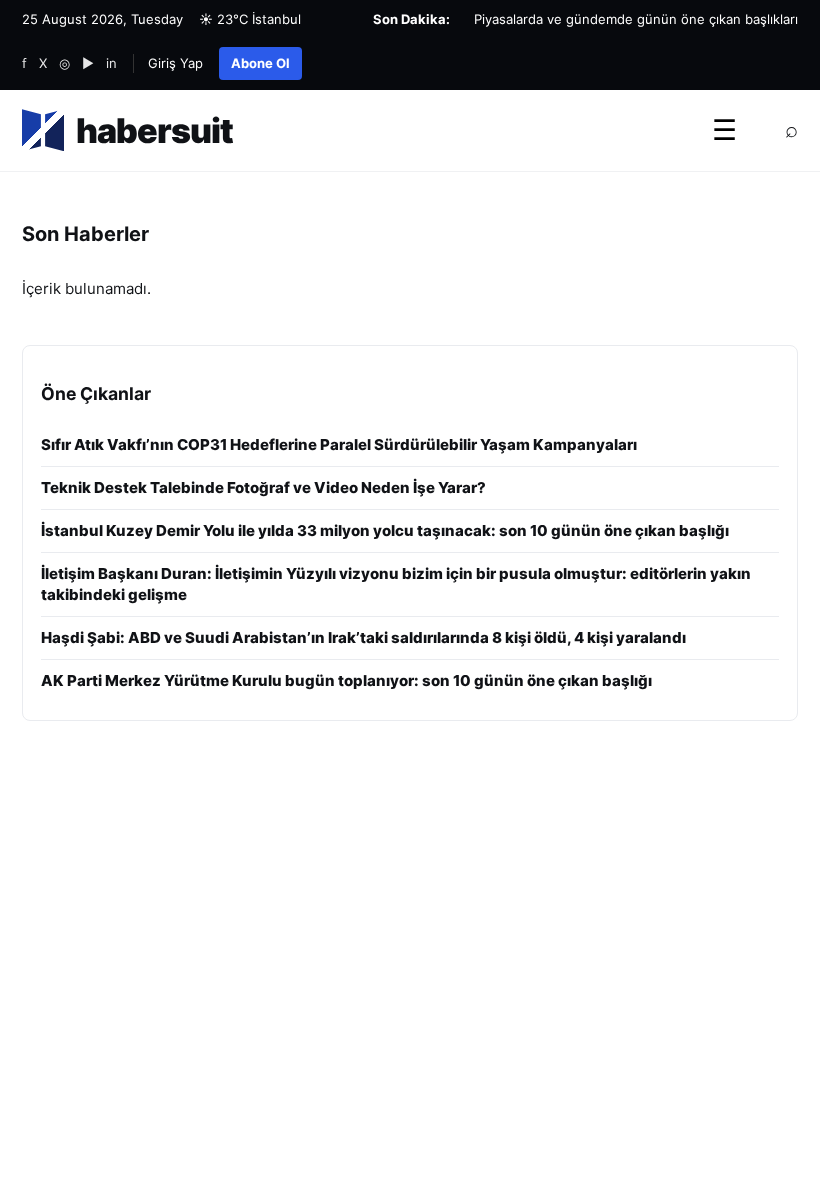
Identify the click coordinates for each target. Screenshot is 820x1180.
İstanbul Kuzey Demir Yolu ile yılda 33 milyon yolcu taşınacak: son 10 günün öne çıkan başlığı (385, 530)
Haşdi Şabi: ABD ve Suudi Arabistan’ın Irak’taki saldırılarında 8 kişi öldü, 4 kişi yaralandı (363, 637)
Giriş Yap (175, 63)
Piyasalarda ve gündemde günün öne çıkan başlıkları (636, 19)
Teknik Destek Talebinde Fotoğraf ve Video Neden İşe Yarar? (263, 487)
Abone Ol (260, 63)
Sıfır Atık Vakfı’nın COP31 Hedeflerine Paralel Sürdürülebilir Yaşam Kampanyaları (339, 444)
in (111, 63)
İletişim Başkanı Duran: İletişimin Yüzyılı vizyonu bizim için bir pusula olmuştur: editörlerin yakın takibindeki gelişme (396, 584)
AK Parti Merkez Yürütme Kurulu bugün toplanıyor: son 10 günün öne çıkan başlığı (346, 680)
